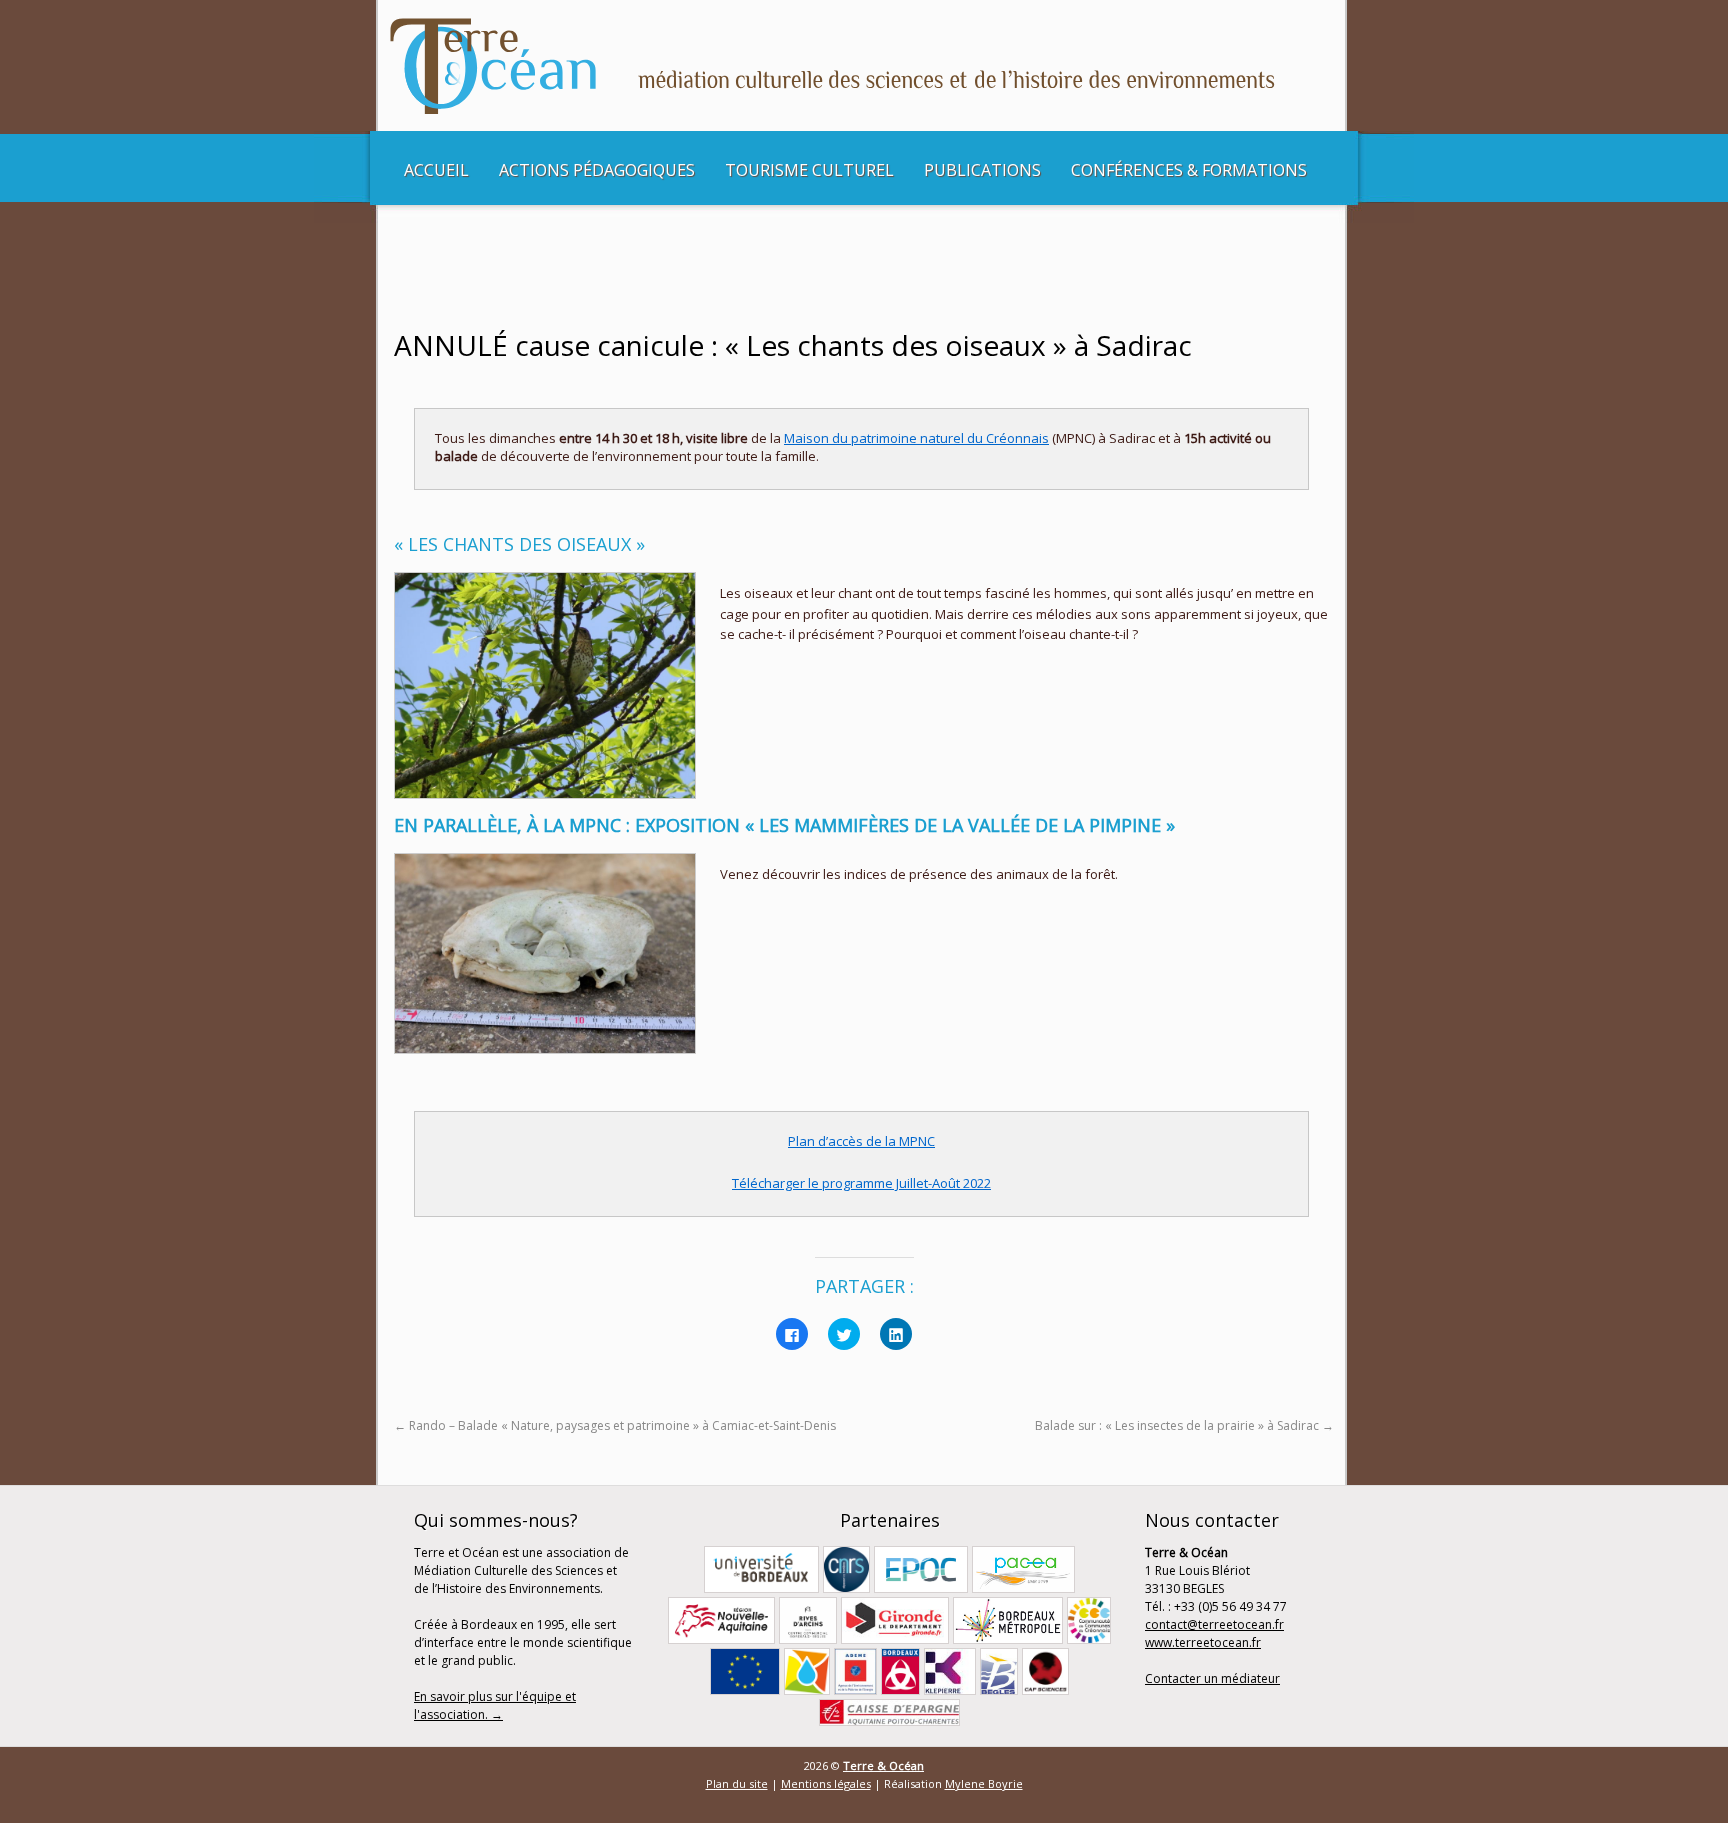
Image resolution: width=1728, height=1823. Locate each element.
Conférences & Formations (1189, 170)
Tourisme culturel (809, 170)
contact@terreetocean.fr (1214, 1624)
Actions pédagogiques (597, 170)
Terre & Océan (883, 1765)
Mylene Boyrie (984, 1783)
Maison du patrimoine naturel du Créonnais (916, 438)
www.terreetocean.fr (1203, 1642)
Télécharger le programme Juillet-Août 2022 (861, 1183)
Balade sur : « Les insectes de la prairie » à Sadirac (1184, 1425)
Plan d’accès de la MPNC (861, 1141)
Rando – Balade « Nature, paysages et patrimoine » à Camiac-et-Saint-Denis (615, 1425)
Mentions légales (826, 1783)
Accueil (436, 170)
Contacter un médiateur (1212, 1678)
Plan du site (737, 1783)
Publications (982, 170)
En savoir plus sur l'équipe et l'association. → (495, 1705)
